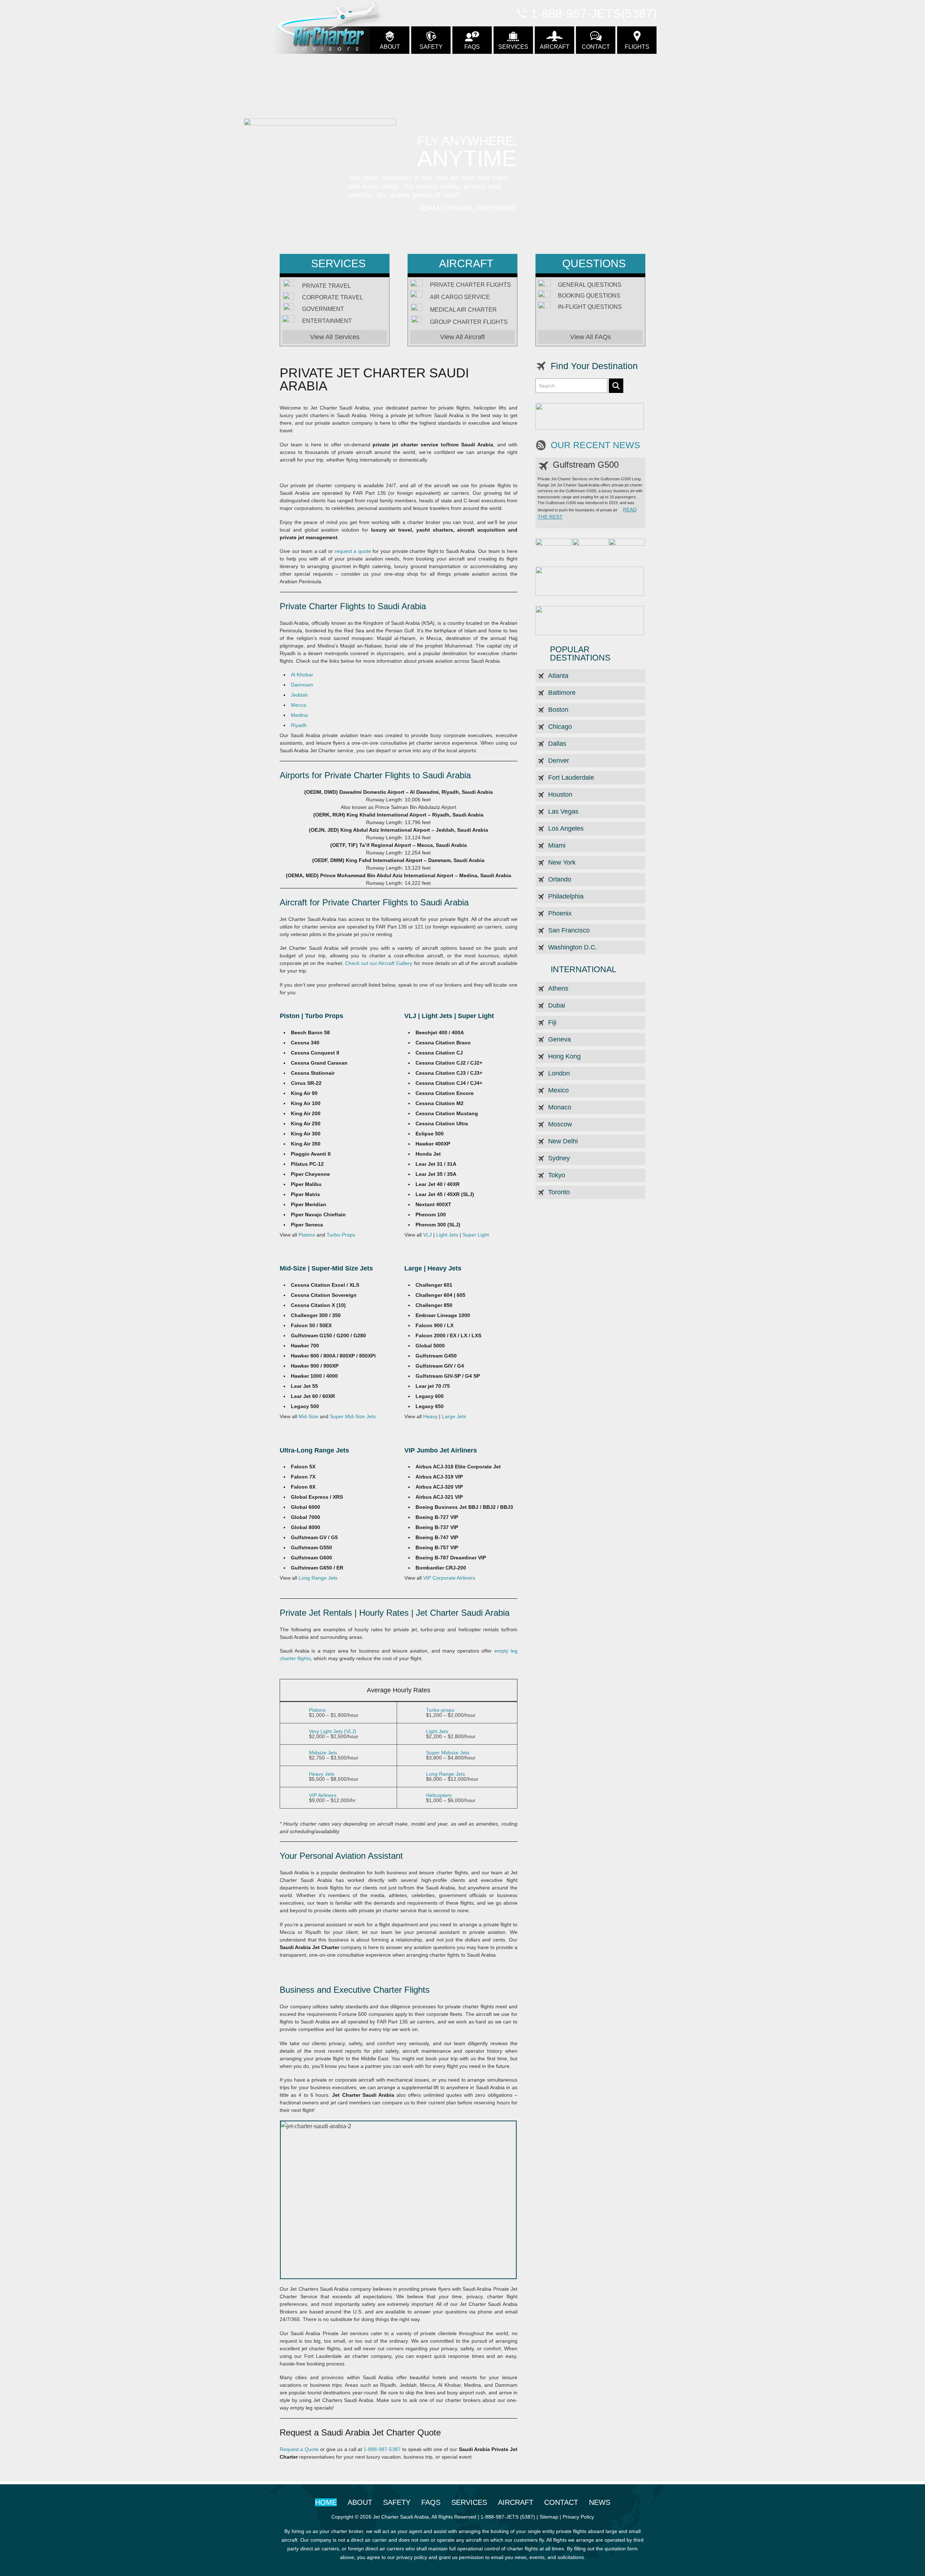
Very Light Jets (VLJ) (333, 1731)
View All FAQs (591, 337)
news (600, 2502)
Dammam (302, 685)
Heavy (430, 1416)
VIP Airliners (323, 1795)
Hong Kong (564, 1056)
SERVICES (513, 47)
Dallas (557, 744)
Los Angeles (566, 828)
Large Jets (454, 1416)
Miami (557, 845)
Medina (299, 715)
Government (323, 309)
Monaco (560, 1107)
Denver (559, 761)
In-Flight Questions (590, 307)
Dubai (557, 1005)
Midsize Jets (323, 1753)
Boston (558, 710)
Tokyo (557, 1175)
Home (326, 2502)
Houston (560, 795)
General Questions (590, 285)
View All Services (335, 337)
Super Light (476, 1235)
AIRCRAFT (555, 47)
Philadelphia (566, 896)
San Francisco (569, 930)
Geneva (560, 1039)
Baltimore (562, 693)
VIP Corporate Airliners (449, 1578)
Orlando (560, 879)
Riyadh (299, 725)
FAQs (472, 47)
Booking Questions (589, 296)
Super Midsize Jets (448, 1753)
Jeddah (299, 695)
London (559, 1073)
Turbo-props (440, 1710)
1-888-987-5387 (382, 2449)
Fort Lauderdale (571, 778)
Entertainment (327, 321)
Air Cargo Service (460, 297)
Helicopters (439, 1795)
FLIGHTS (637, 47)
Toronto (559, 1192)
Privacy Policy (578, 2517)
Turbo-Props (341, 1235)
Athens (558, 988)
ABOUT (390, 47)
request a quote (353, 551)
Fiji (552, 1022)
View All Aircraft (462, 337)
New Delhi (563, 1141)
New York (562, 862)
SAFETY (431, 47)
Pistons (307, 1235)
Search (616, 386)
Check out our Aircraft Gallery (379, 963)
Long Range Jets (318, 1578)
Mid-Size (308, 1416)
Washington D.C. (573, 947)
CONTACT (596, 47)
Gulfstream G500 (586, 465)
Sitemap (549, 2517)
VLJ (427, 1235)
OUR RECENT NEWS (595, 445)
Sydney (559, 1158)
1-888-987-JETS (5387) (508, 2517)
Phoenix (560, 913)
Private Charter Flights (470, 285)
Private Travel (326, 286)
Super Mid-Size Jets (353, 1416)
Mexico (558, 1090)
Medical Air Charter (463, 310)
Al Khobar (302, 675)
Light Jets (447, 1235)
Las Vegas (563, 811)
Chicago (560, 727)
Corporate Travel (333, 298)
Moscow (560, 1124)
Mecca (298, 705)
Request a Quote (299, 2449)
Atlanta (558, 676)
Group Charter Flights (469, 322)
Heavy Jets (322, 1774)
